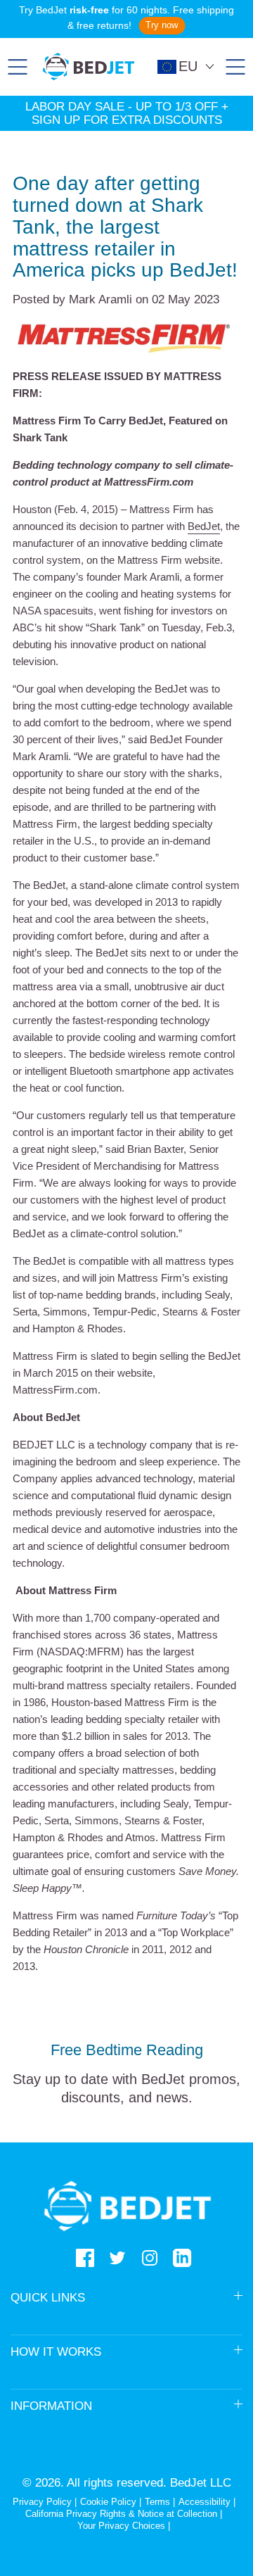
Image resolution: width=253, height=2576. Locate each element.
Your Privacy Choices (121, 2526)
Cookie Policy (108, 2502)
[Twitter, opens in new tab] (117, 2258)
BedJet (204, 526)
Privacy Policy (42, 2502)
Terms (157, 2502)
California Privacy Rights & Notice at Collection (123, 2514)
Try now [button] (162, 25)
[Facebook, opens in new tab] (85, 2258)
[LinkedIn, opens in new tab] (182, 2258)
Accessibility (205, 2502)
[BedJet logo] (89, 67)
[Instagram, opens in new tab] (150, 2258)
